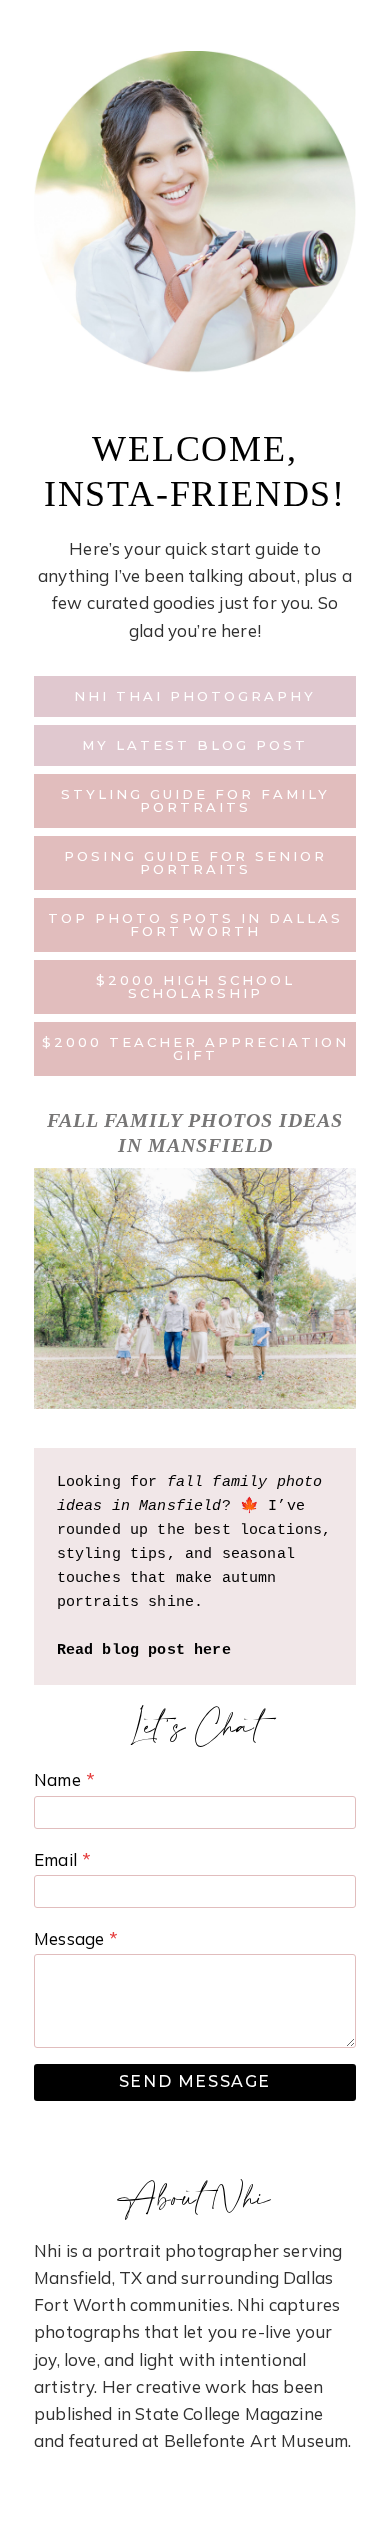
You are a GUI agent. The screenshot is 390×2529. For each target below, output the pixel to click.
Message (76, 1938)
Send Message (195, 2081)
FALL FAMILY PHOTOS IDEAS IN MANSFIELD (195, 1132)
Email (62, 1859)
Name (64, 1779)
